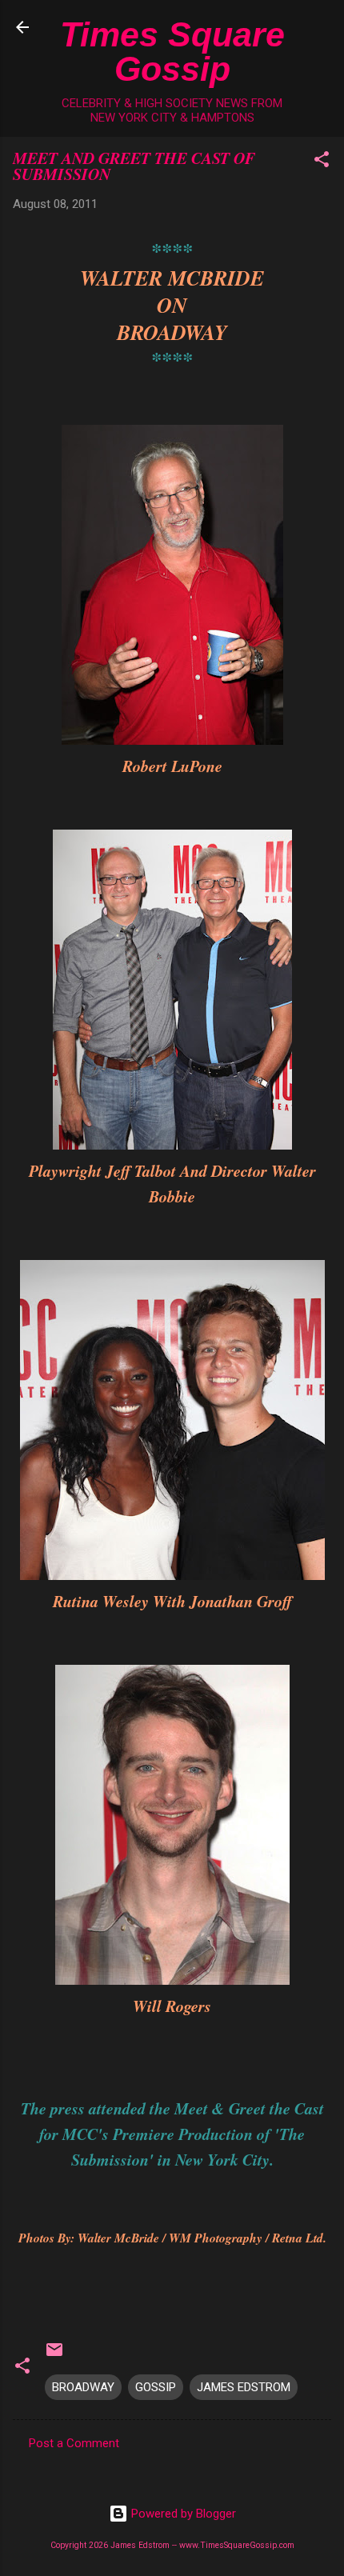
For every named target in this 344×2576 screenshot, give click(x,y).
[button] (322, 162)
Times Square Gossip (172, 52)
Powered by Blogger (182, 2514)
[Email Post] (54, 2355)
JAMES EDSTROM (244, 2387)
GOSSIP (156, 2387)
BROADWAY (83, 2387)
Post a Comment (74, 2443)
